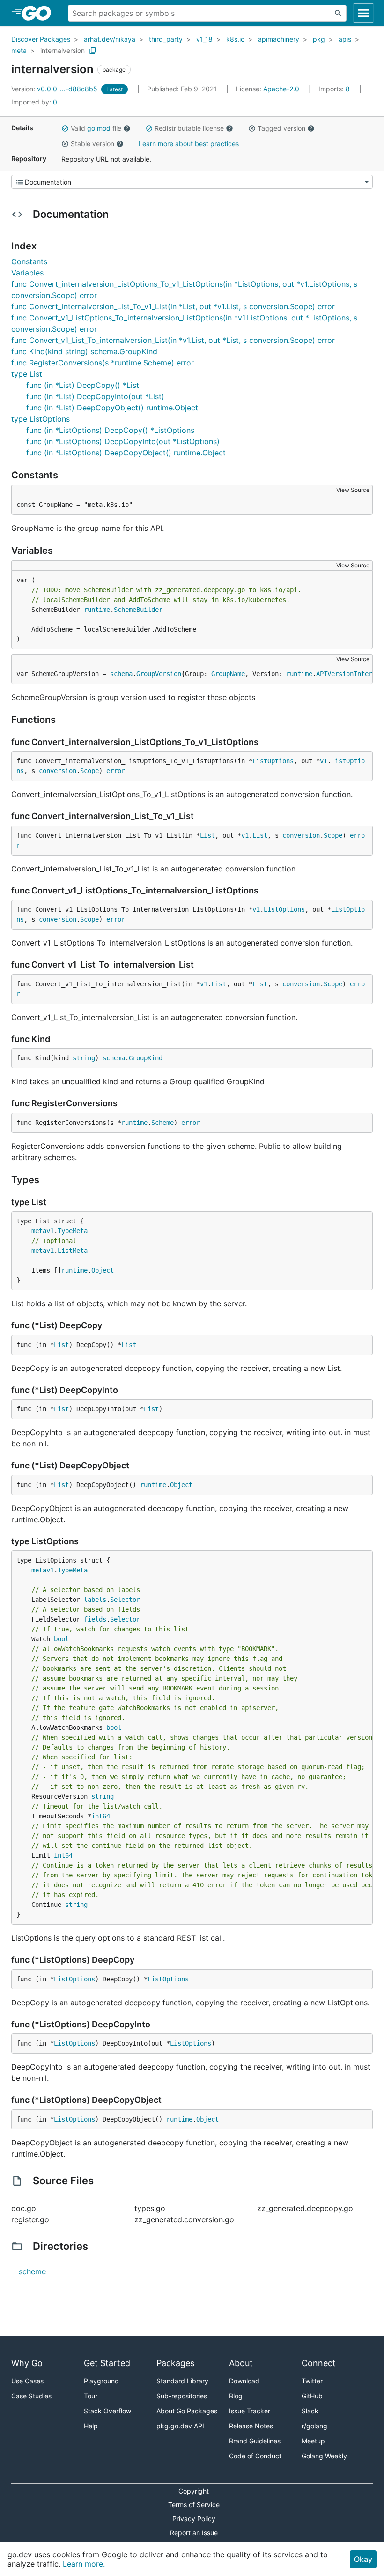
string (84, 1058)
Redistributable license (189, 128)
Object (103, 1270)
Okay (363, 2559)
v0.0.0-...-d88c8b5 (55, 89)
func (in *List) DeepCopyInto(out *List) (95, 396)
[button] (65, 128)
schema (121, 674)
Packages (175, 2363)
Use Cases (27, 2381)
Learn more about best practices (189, 144)
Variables (27, 273)
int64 (101, 1816)
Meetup (313, 2441)
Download (244, 2381)
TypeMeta (73, 1231)
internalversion (63, 50)
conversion (58, 771)
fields (95, 1619)
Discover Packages (41, 39)
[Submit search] (338, 13)
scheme (32, 2271)
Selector (125, 1600)
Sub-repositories (182, 2396)
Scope (89, 771)
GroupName (228, 674)
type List (27, 374)
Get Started (107, 2363)
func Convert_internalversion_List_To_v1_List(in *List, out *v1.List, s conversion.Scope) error (173, 306)
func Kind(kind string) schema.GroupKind (84, 351)
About (241, 2363)
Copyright (194, 2491)
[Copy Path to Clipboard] (93, 51)
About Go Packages (187, 2411)
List (207, 835)
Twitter (312, 2381)
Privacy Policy (194, 2519)
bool (61, 1639)
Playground (101, 2381)
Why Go (27, 2363)
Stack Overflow (107, 2411)
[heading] (40, 13)
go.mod (99, 128)
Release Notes (251, 2426)
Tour (91, 2396)
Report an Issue (194, 2533)
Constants (29, 261)
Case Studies (31, 2396)
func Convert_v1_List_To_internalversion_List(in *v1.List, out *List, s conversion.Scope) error (173, 340)
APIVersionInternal (350, 674)
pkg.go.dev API (180, 2426)
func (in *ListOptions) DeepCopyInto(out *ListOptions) (123, 441)
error (116, 771)
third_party (166, 39)
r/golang (314, 2426)
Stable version (92, 144)
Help (91, 2426)
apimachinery (279, 39)
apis (345, 39)
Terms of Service (194, 2505)
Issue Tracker (250, 2411)
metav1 (43, 1231)
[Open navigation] (363, 13)
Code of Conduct (255, 2456)
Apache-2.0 (281, 89)
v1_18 (204, 39)
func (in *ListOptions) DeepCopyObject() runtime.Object (126, 453)
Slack (310, 2411)
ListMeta (73, 1251)
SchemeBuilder (138, 610)
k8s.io (235, 39)
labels (95, 1600)
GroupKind (146, 1058)
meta (19, 50)
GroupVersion (159, 674)
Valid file (96, 128)
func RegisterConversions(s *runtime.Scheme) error (103, 363)
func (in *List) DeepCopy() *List (83, 385)
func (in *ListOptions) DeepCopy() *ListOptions (110, 430)
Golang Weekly (324, 2456)
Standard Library (182, 2381)
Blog (236, 2396)
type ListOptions (41, 419)
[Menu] (192, 182)
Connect (319, 2363)
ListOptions (273, 761)
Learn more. (84, 2564)
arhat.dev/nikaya (110, 39)
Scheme (162, 1123)
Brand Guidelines (255, 2441)
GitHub (312, 2396)
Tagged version (281, 128)
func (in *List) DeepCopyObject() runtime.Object (112, 408)
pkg (319, 39)
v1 (324, 761)
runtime (97, 610)
